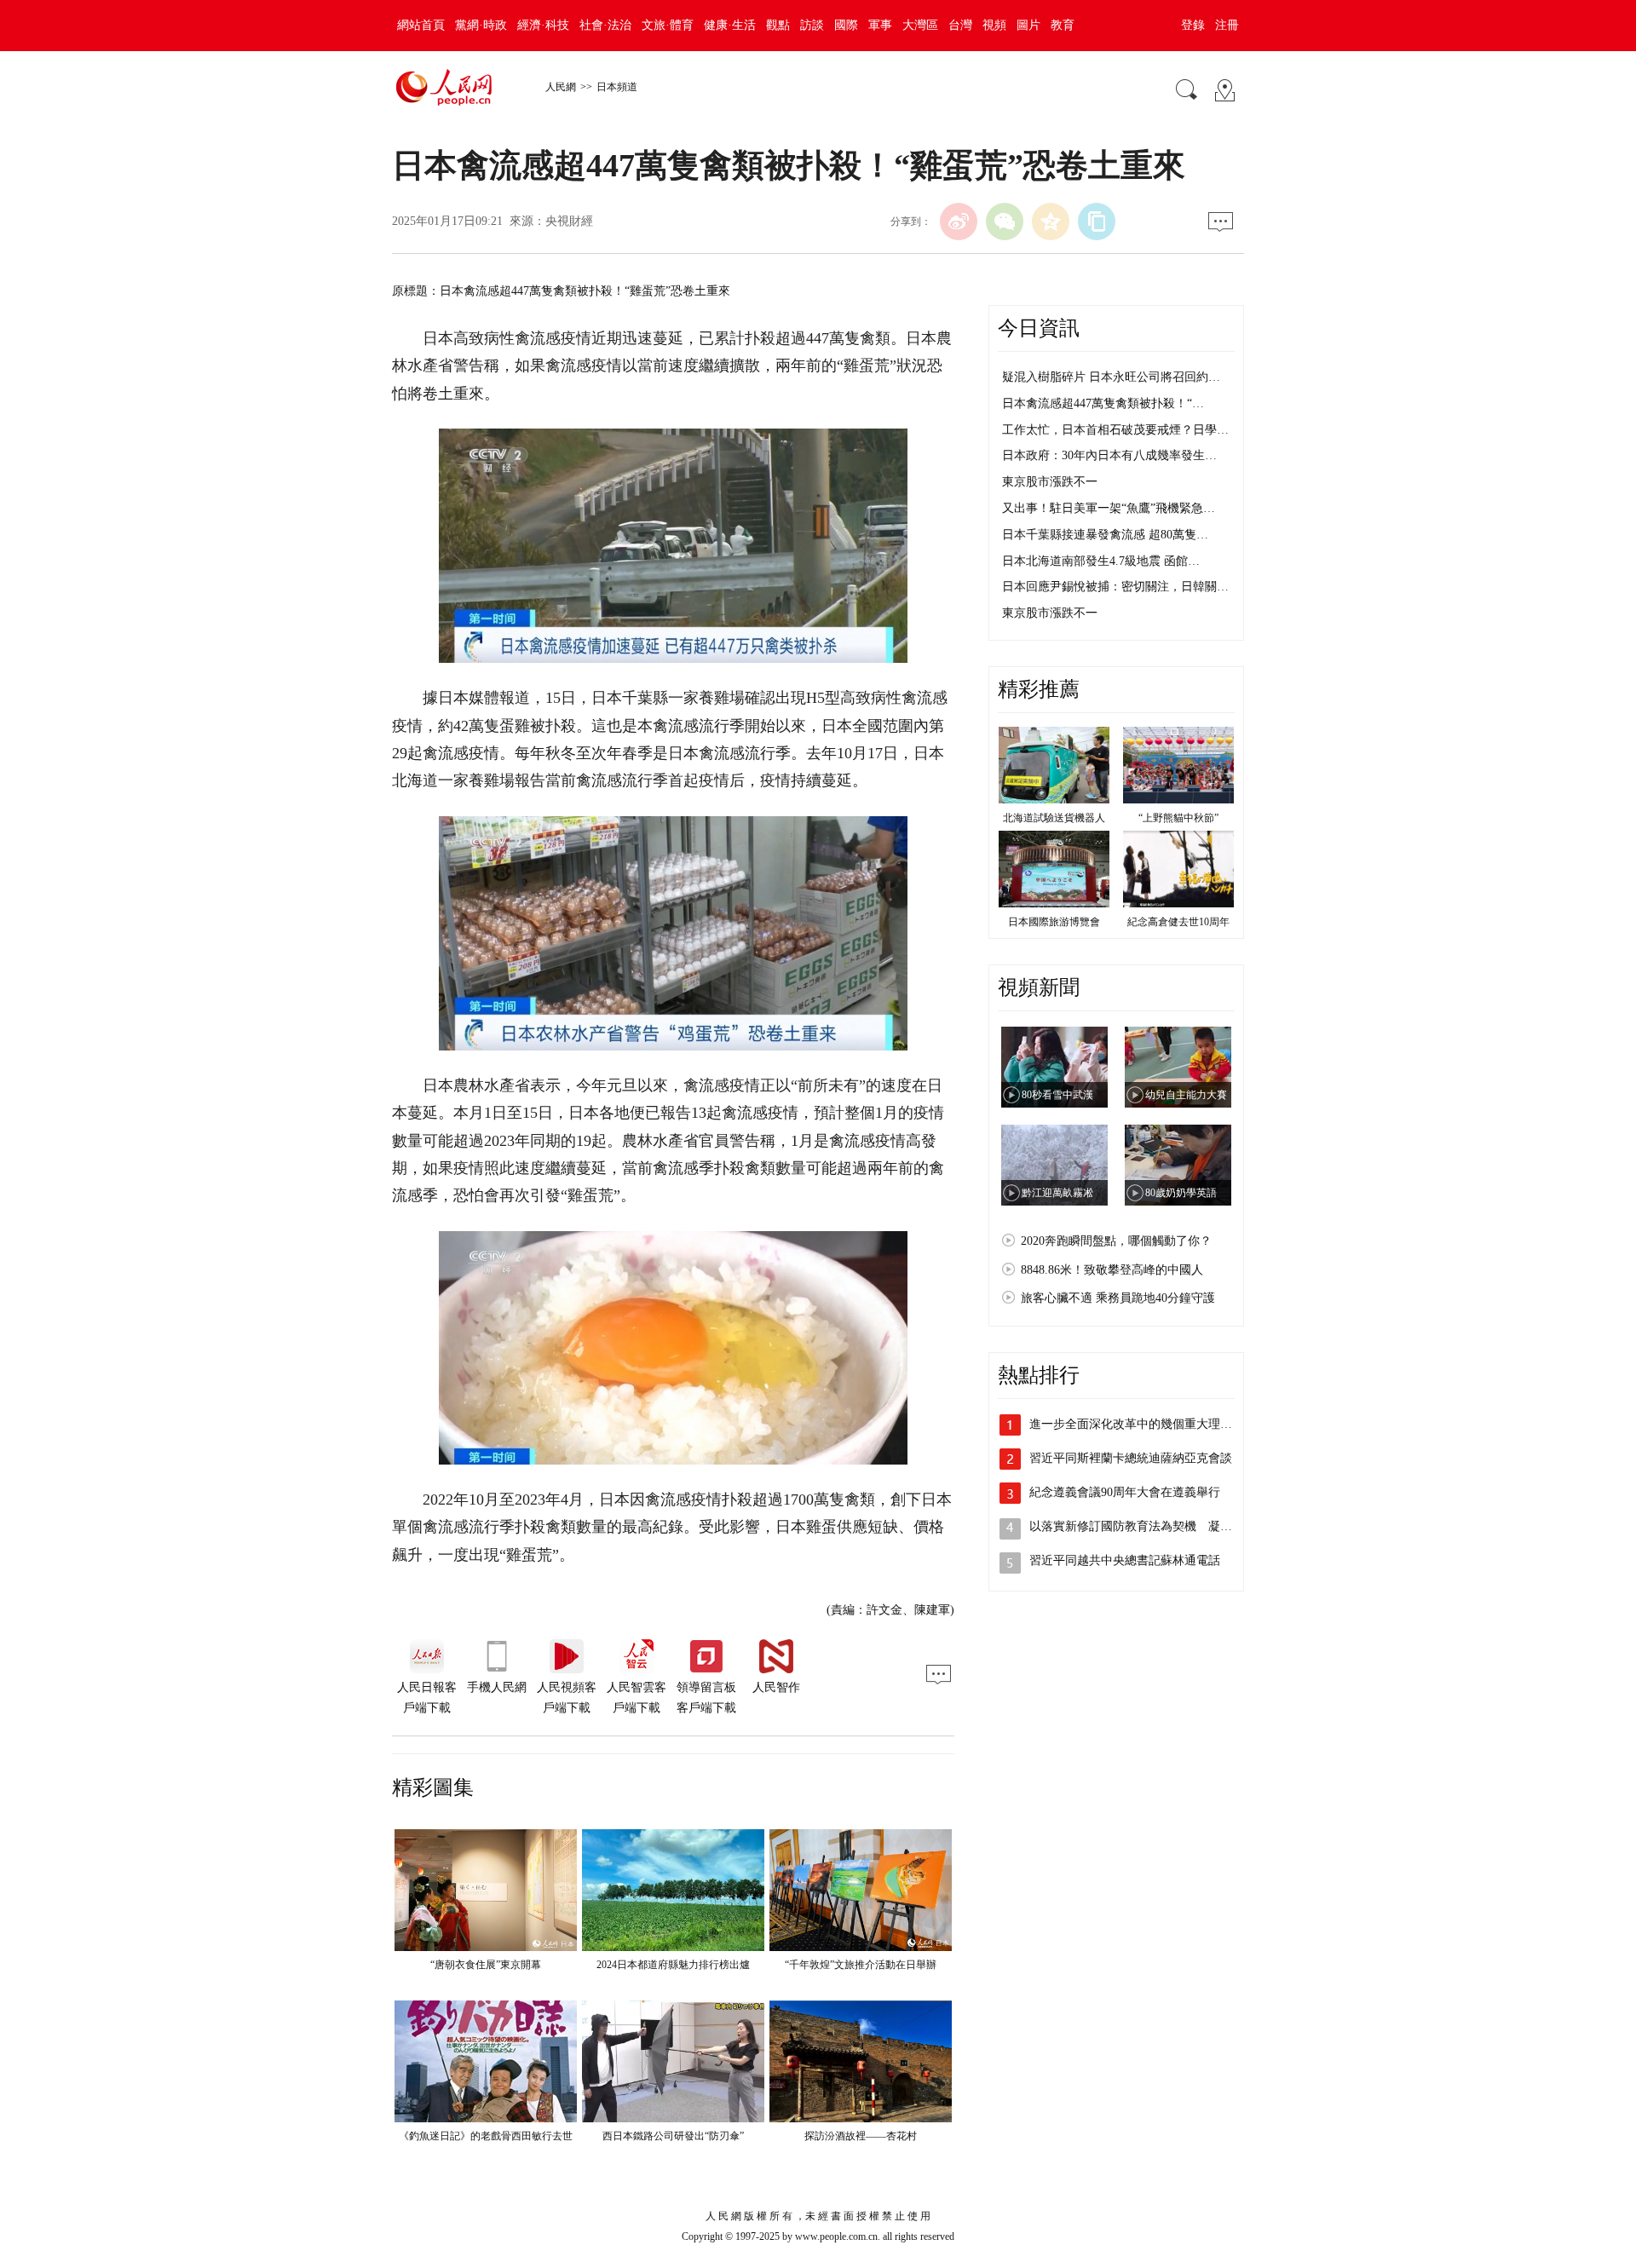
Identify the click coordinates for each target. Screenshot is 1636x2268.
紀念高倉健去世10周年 (1178, 922)
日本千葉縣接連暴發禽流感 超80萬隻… (1105, 535)
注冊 (1227, 25)
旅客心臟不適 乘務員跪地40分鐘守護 (1118, 1298)
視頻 (994, 25)
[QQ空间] (1051, 222)
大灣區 (920, 25)
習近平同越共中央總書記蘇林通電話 (1125, 1560)
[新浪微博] (959, 222)
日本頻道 (617, 87)
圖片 (1028, 25)
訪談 (812, 25)
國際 (846, 25)
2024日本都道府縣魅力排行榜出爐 (673, 1965)
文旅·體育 (668, 25)
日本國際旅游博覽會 (1054, 922)
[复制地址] (1097, 222)
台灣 (960, 25)
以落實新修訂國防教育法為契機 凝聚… (1137, 1526)
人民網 (561, 87)
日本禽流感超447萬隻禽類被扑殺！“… (1103, 403)
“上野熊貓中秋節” (1178, 818)
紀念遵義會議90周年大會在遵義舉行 (1125, 1492)
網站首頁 (421, 25)
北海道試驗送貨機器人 (1054, 818)
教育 (1063, 25)
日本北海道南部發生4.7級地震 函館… (1101, 561)
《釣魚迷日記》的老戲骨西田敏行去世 (486, 2136)
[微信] (1005, 222)
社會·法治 (605, 25)
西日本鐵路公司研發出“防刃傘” (673, 2136)
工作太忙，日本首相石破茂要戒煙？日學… (1115, 430)
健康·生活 (730, 25)
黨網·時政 (481, 25)
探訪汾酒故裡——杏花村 (861, 2136)
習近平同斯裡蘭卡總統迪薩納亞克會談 (1131, 1458)
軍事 (880, 25)
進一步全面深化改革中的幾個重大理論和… (1143, 1424)
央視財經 (569, 221)
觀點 (778, 25)
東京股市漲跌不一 (1050, 482)
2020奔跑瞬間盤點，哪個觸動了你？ (1116, 1241)
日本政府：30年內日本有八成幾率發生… (1109, 455)
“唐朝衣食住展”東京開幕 (486, 1965)
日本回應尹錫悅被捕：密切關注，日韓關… (1115, 587)
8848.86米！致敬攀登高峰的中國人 (1112, 1270)
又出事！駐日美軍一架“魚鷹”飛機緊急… (1109, 508)
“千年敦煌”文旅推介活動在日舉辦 (861, 1965)
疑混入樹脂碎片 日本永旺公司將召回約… (1111, 377)
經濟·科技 (543, 25)
